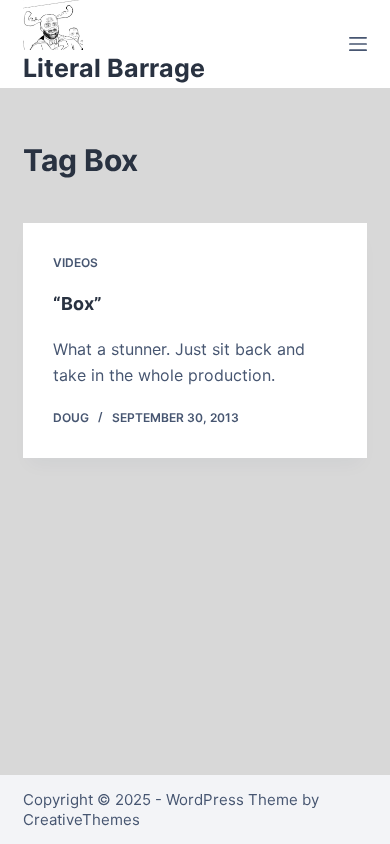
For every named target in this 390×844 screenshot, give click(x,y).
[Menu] (358, 44)
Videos (75, 262)
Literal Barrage (114, 68)
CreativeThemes (81, 819)
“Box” (77, 303)
